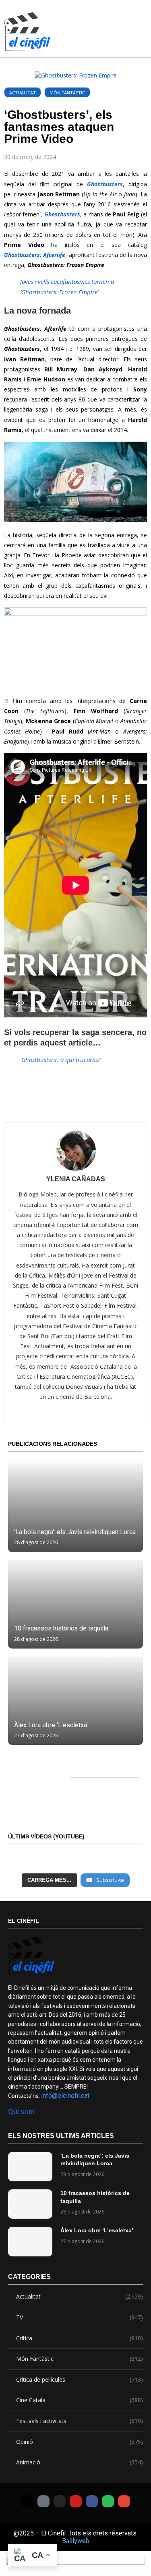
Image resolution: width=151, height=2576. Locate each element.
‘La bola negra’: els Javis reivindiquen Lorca (75, 1532)
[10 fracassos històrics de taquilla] (75, 1604)
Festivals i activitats (80, 2421)
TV (80, 2317)
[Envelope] (124, 2501)
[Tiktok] (43, 2501)
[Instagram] (60, 2501)
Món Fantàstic (67, 93)
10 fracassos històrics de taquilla (61, 1628)
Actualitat (23, 93)
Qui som (21, 2112)
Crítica (80, 2338)
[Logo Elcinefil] (27, 32)
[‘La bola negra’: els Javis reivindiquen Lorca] (75, 1508)
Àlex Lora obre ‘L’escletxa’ (51, 1725)
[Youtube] (76, 2501)
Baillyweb (76, 2541)
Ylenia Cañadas (76, 1179)
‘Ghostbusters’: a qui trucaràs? (60, 1060)
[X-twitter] (27, 2501)
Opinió (80, 2442)
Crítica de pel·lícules (80, 2379)
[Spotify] (108, 2501)
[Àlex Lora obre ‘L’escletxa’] (75, 1701)
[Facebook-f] (92, 2501)
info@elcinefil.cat (65, 2096)
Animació (80, 2462)
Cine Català (80, 2400)
